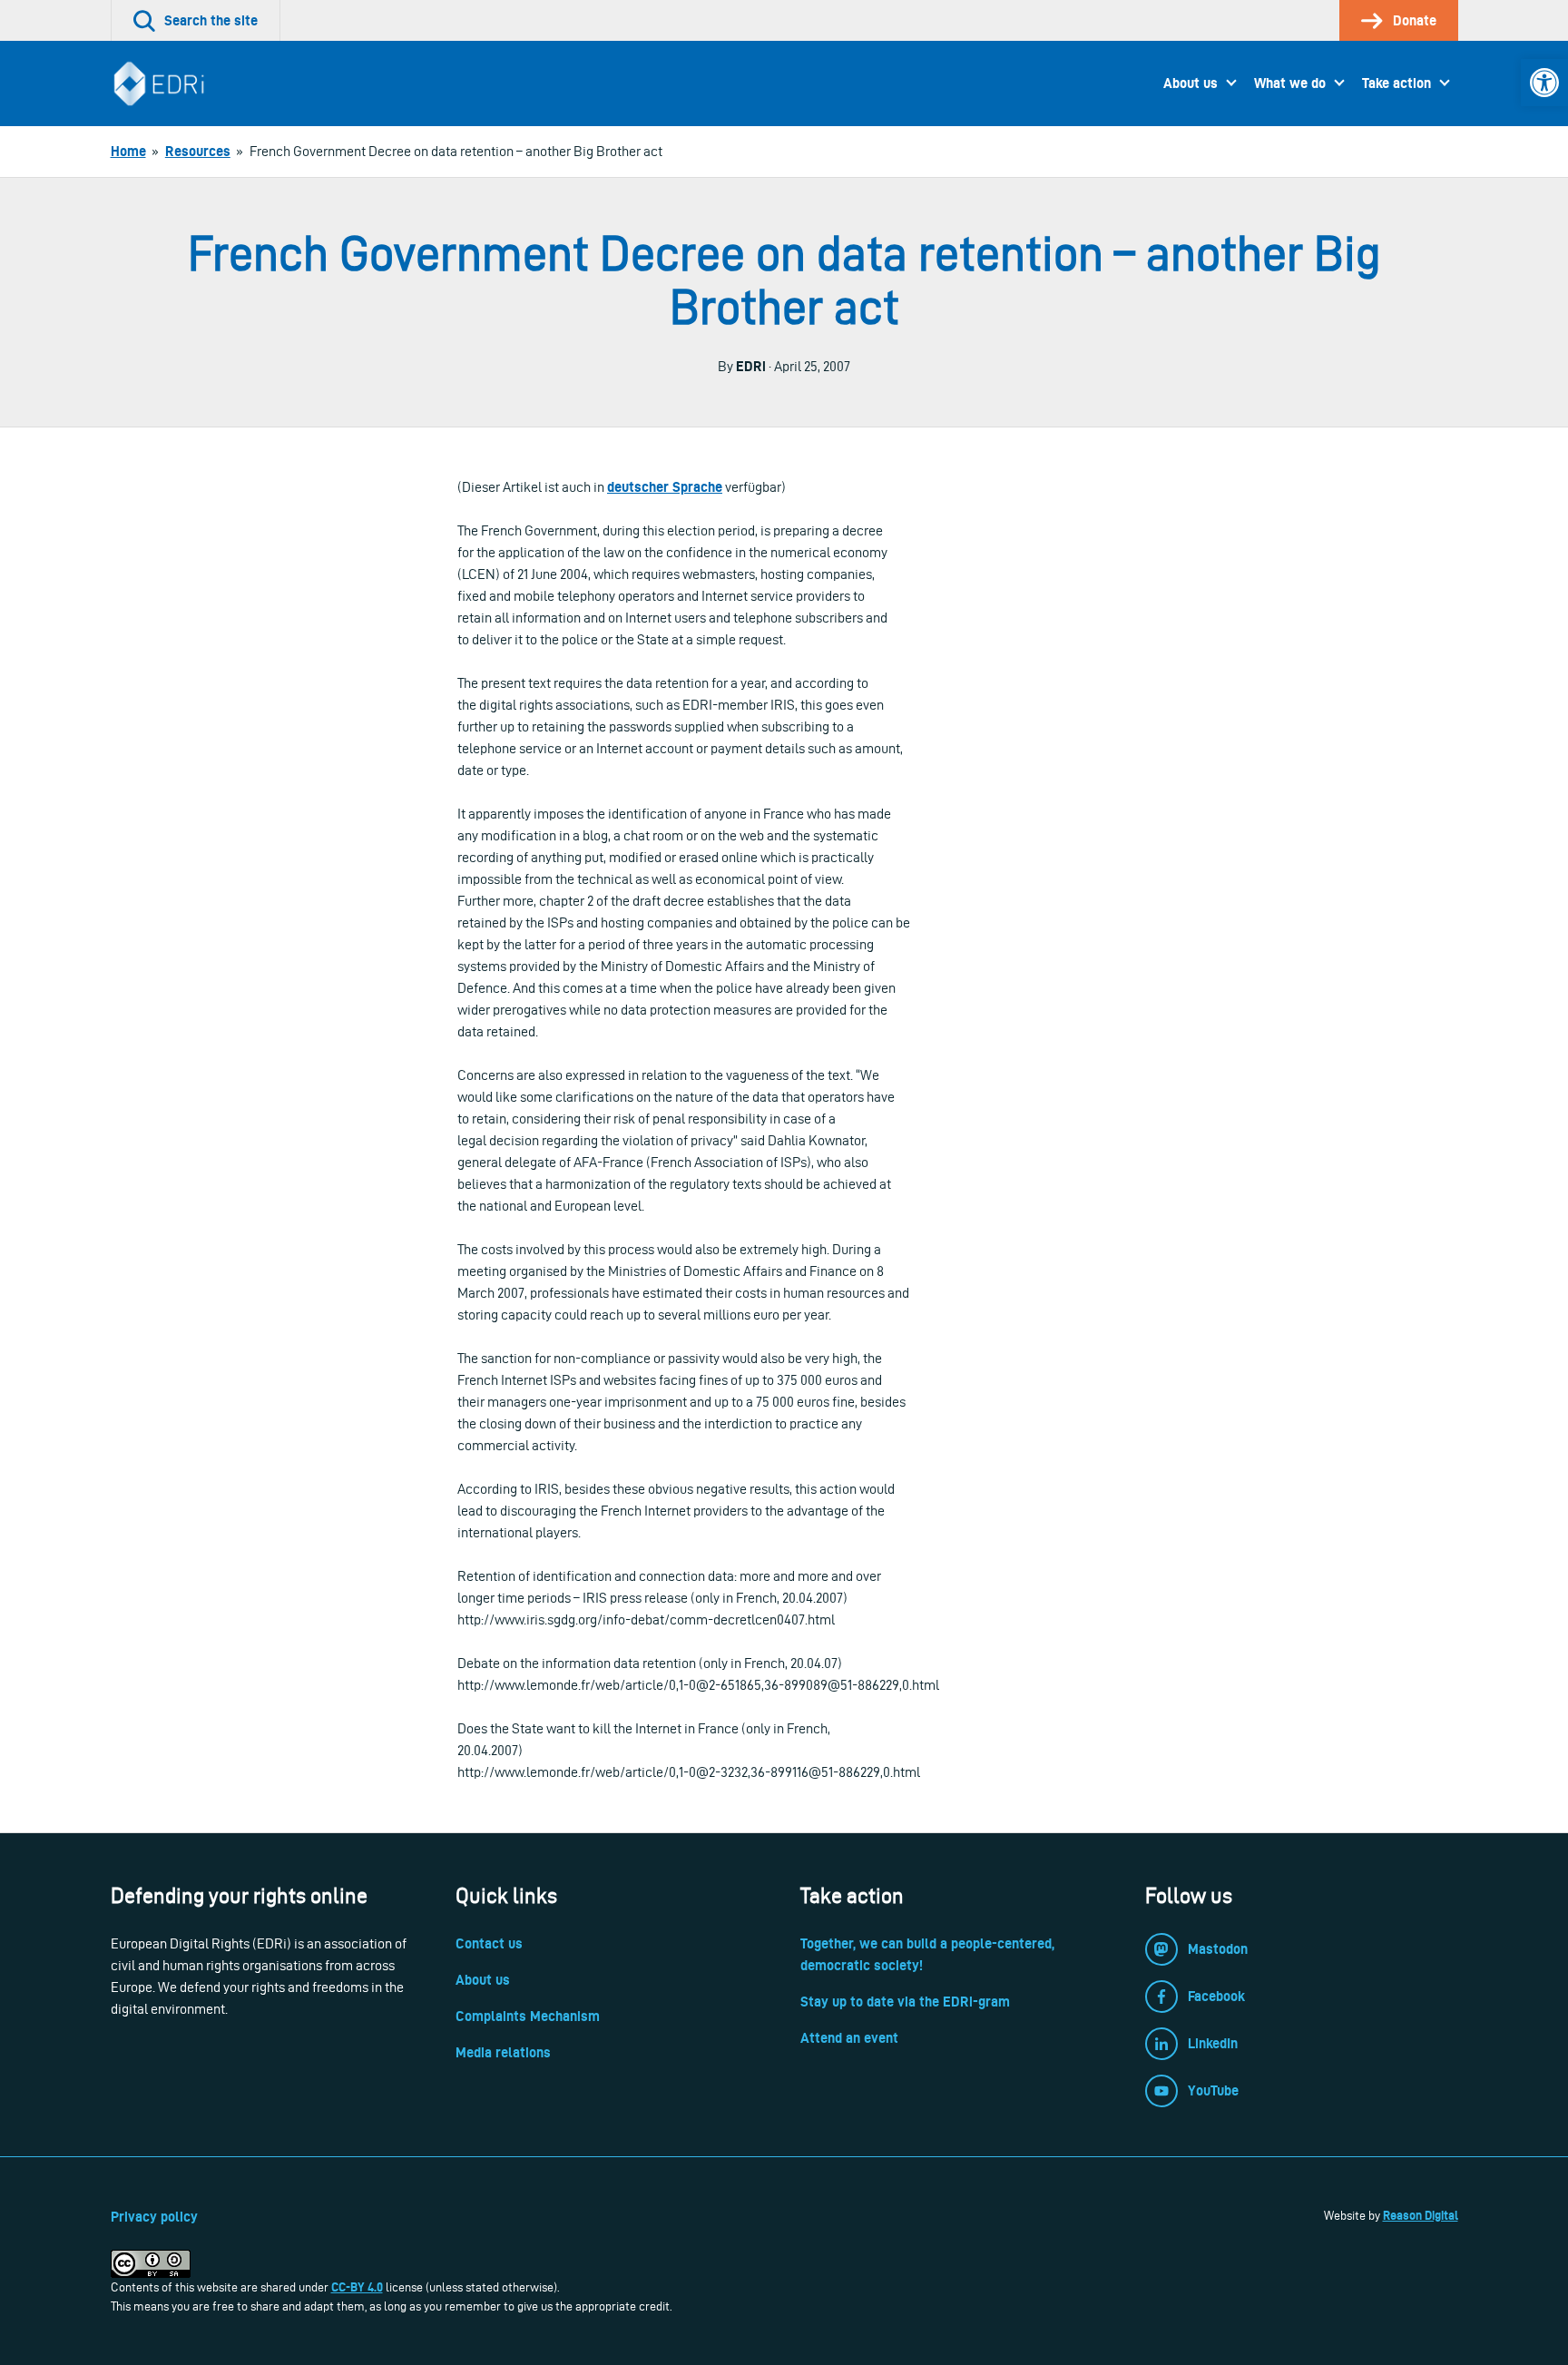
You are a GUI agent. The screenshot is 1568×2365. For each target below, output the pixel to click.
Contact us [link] (489, 1943)
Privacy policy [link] (154, 2217)
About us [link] (1191, 83)
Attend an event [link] (849, 2038)
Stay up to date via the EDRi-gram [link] (905, 2002)
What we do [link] (1290, 83)
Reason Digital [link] (1421, 2215)
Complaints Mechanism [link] (528, 2016)
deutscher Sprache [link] (665, 487)
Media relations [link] (503, 2052)
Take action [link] (1396, 83)
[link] (1544, 83)
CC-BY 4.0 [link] (357, 2287)
